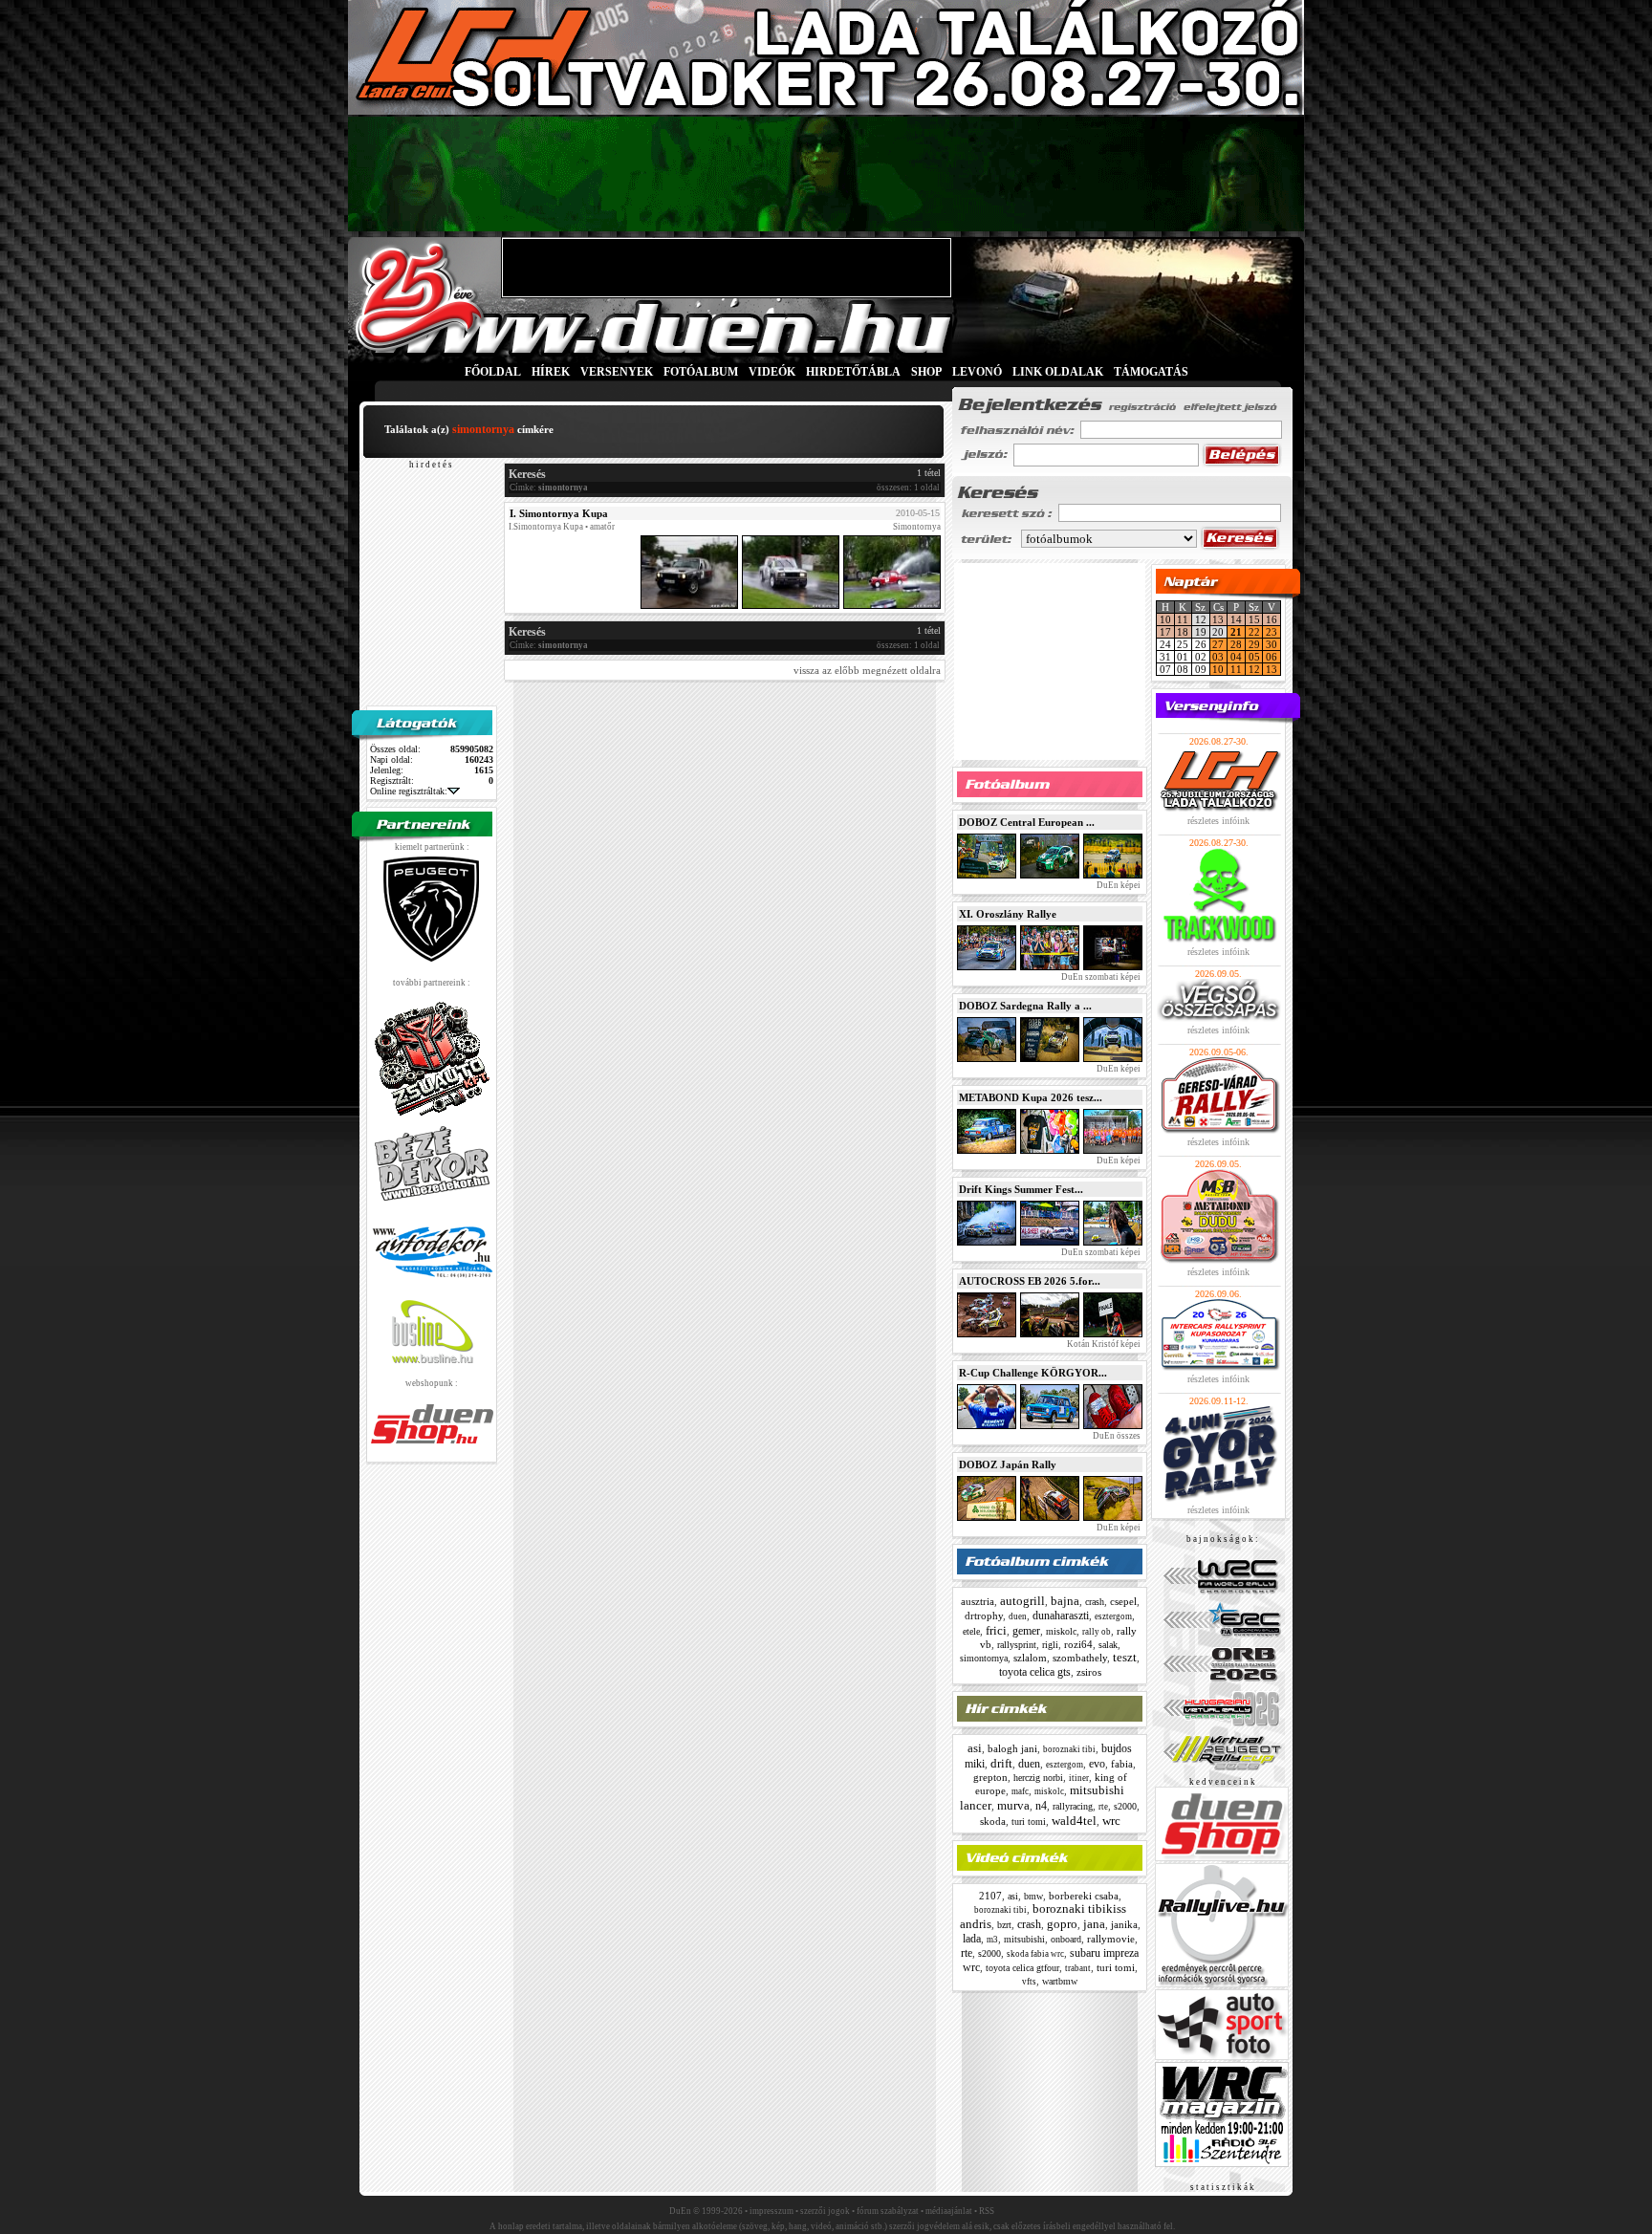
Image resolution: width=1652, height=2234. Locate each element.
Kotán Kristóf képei (1103, 1344)
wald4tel (1074, 1821)
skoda (993, 1821)
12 (1254, 669)
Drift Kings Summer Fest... (1021, 1189)
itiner (1079, 1778)
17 (1165, 632)
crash (1095, 1602)
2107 (990, 1896)
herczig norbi (1038, 1778)
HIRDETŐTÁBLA (853, 372)
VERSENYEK (617, 372)
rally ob (1097, 1632)
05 (1254, 657)
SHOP (926, 372)
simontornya (984, 1658)
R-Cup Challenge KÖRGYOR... (1033, 1373)
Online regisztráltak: (409, 791)
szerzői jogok (825, 2211)
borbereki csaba (1084, 1896)
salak (1108, 1645)
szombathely (1080, 1658)
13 (1218, 619)
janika (1124, 1924)
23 (1272, 632)
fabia (1122, 1764)
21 (1236, 632)
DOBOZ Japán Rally (1008, 1464)
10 (1165, 619)
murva (1013, 1805)
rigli (1050, 1645)
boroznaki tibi (1069, 1749)
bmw (1033, 1896)
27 (1218, 644)
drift (1001, 1763)
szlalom (1030, 1658)
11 (1183, 619)
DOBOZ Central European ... (1027, 822)
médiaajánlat (949, 2211)
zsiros (1089, 1672)
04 (1236, 657)
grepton (990, 1777)
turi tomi (1029, 1822)
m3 (992, 1940)
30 (1272, 644)
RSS (987, 2211)
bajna (1065, 1601)
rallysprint (1017, 1645)
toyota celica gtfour (1022, 1968)
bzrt (1004, 1925)
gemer (1026, 1631)
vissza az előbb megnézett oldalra (867, 670)
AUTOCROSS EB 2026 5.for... (1030, 1281)
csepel (1123, 1601)
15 (1254, 619)
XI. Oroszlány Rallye (1008, 914)
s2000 (1125, 1806)
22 (1254, 632)
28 (1236, 644)
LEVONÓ (978, 372)
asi (975, 1748)
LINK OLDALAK (1058, 372)
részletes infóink (1218, 821)
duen (1018, 1616)
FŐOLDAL (493, 372)
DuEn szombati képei (1100, 977)
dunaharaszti (1061, 1616)
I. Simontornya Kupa (559, 513)
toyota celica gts (1035, 1672)
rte (1103, 1807)
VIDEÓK (772, 372)
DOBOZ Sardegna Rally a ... (1025, 1006)
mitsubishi (1024, 1939)
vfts (1029, 1982)
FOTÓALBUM (701, 372)
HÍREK (551, 372)
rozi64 (1078, 1644)
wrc (1111, 1821)
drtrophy (984, 1616)
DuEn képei (1118, 885)
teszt (1125, 1657)
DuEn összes (1116, 1436)
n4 (1041, 1806)
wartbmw (1060, 1981)
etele (971, 1631)
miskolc (1061, 1631)
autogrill (1022, 1601)
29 (1254, 644)
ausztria (978, 1601)
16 (1272, 619)
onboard (1066, 1939)
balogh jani (1012, 1748)
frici (996, 1630)
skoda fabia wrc (1035, 1954)
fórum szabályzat (888, 2211)
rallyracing (1073, 1806)
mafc (1020, 1791)
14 (1236, 619)
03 (1218, 657)
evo (1097, 1764)
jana (1094, 1924)
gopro (1062, 1924)
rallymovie (1111, 1939)
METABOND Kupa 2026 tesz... (1031, 1097)
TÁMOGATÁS (1151, 372)
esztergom (1113, 1616)
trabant (1078, 1968)
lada (972, 1939)
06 (1272, 657)
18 (1183, 632)
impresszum (772, 2211)
